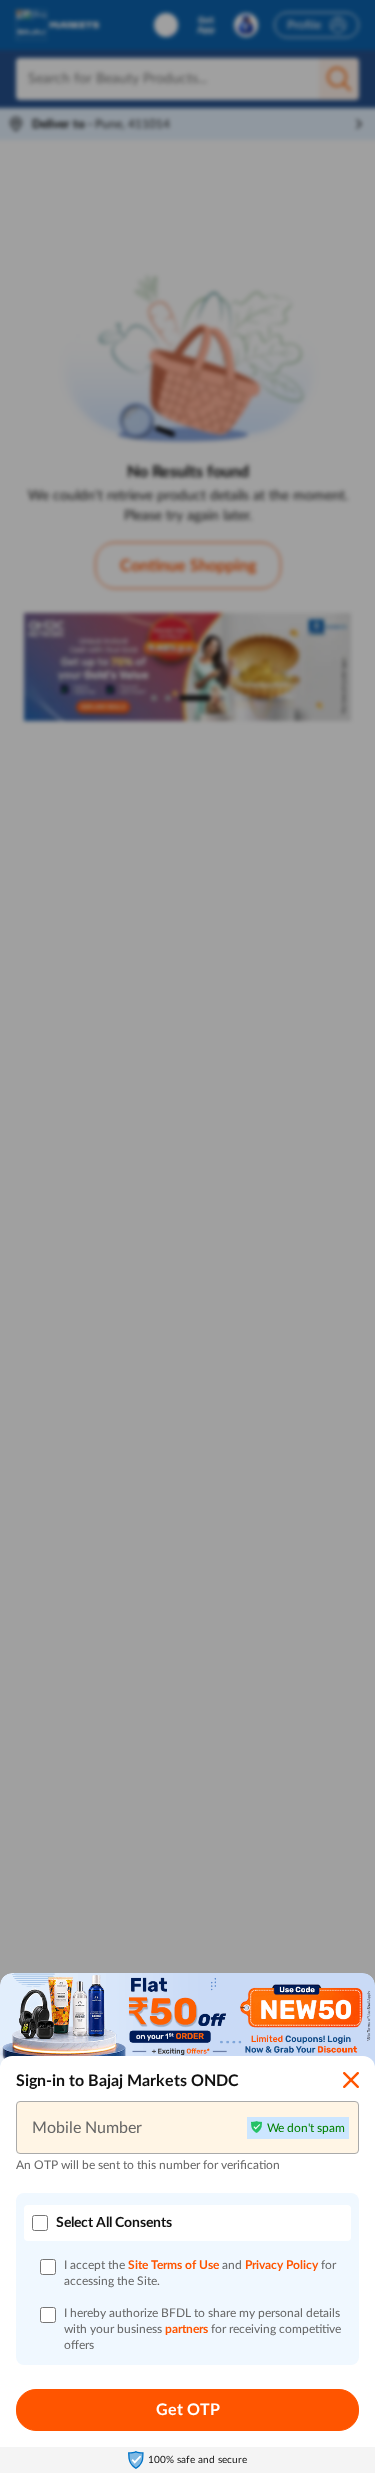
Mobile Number (87, 2127)
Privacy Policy (283, 2265)
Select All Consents (114, 2223)
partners (188, 2329)
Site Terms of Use (173, 2265)
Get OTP (188, 2410)
